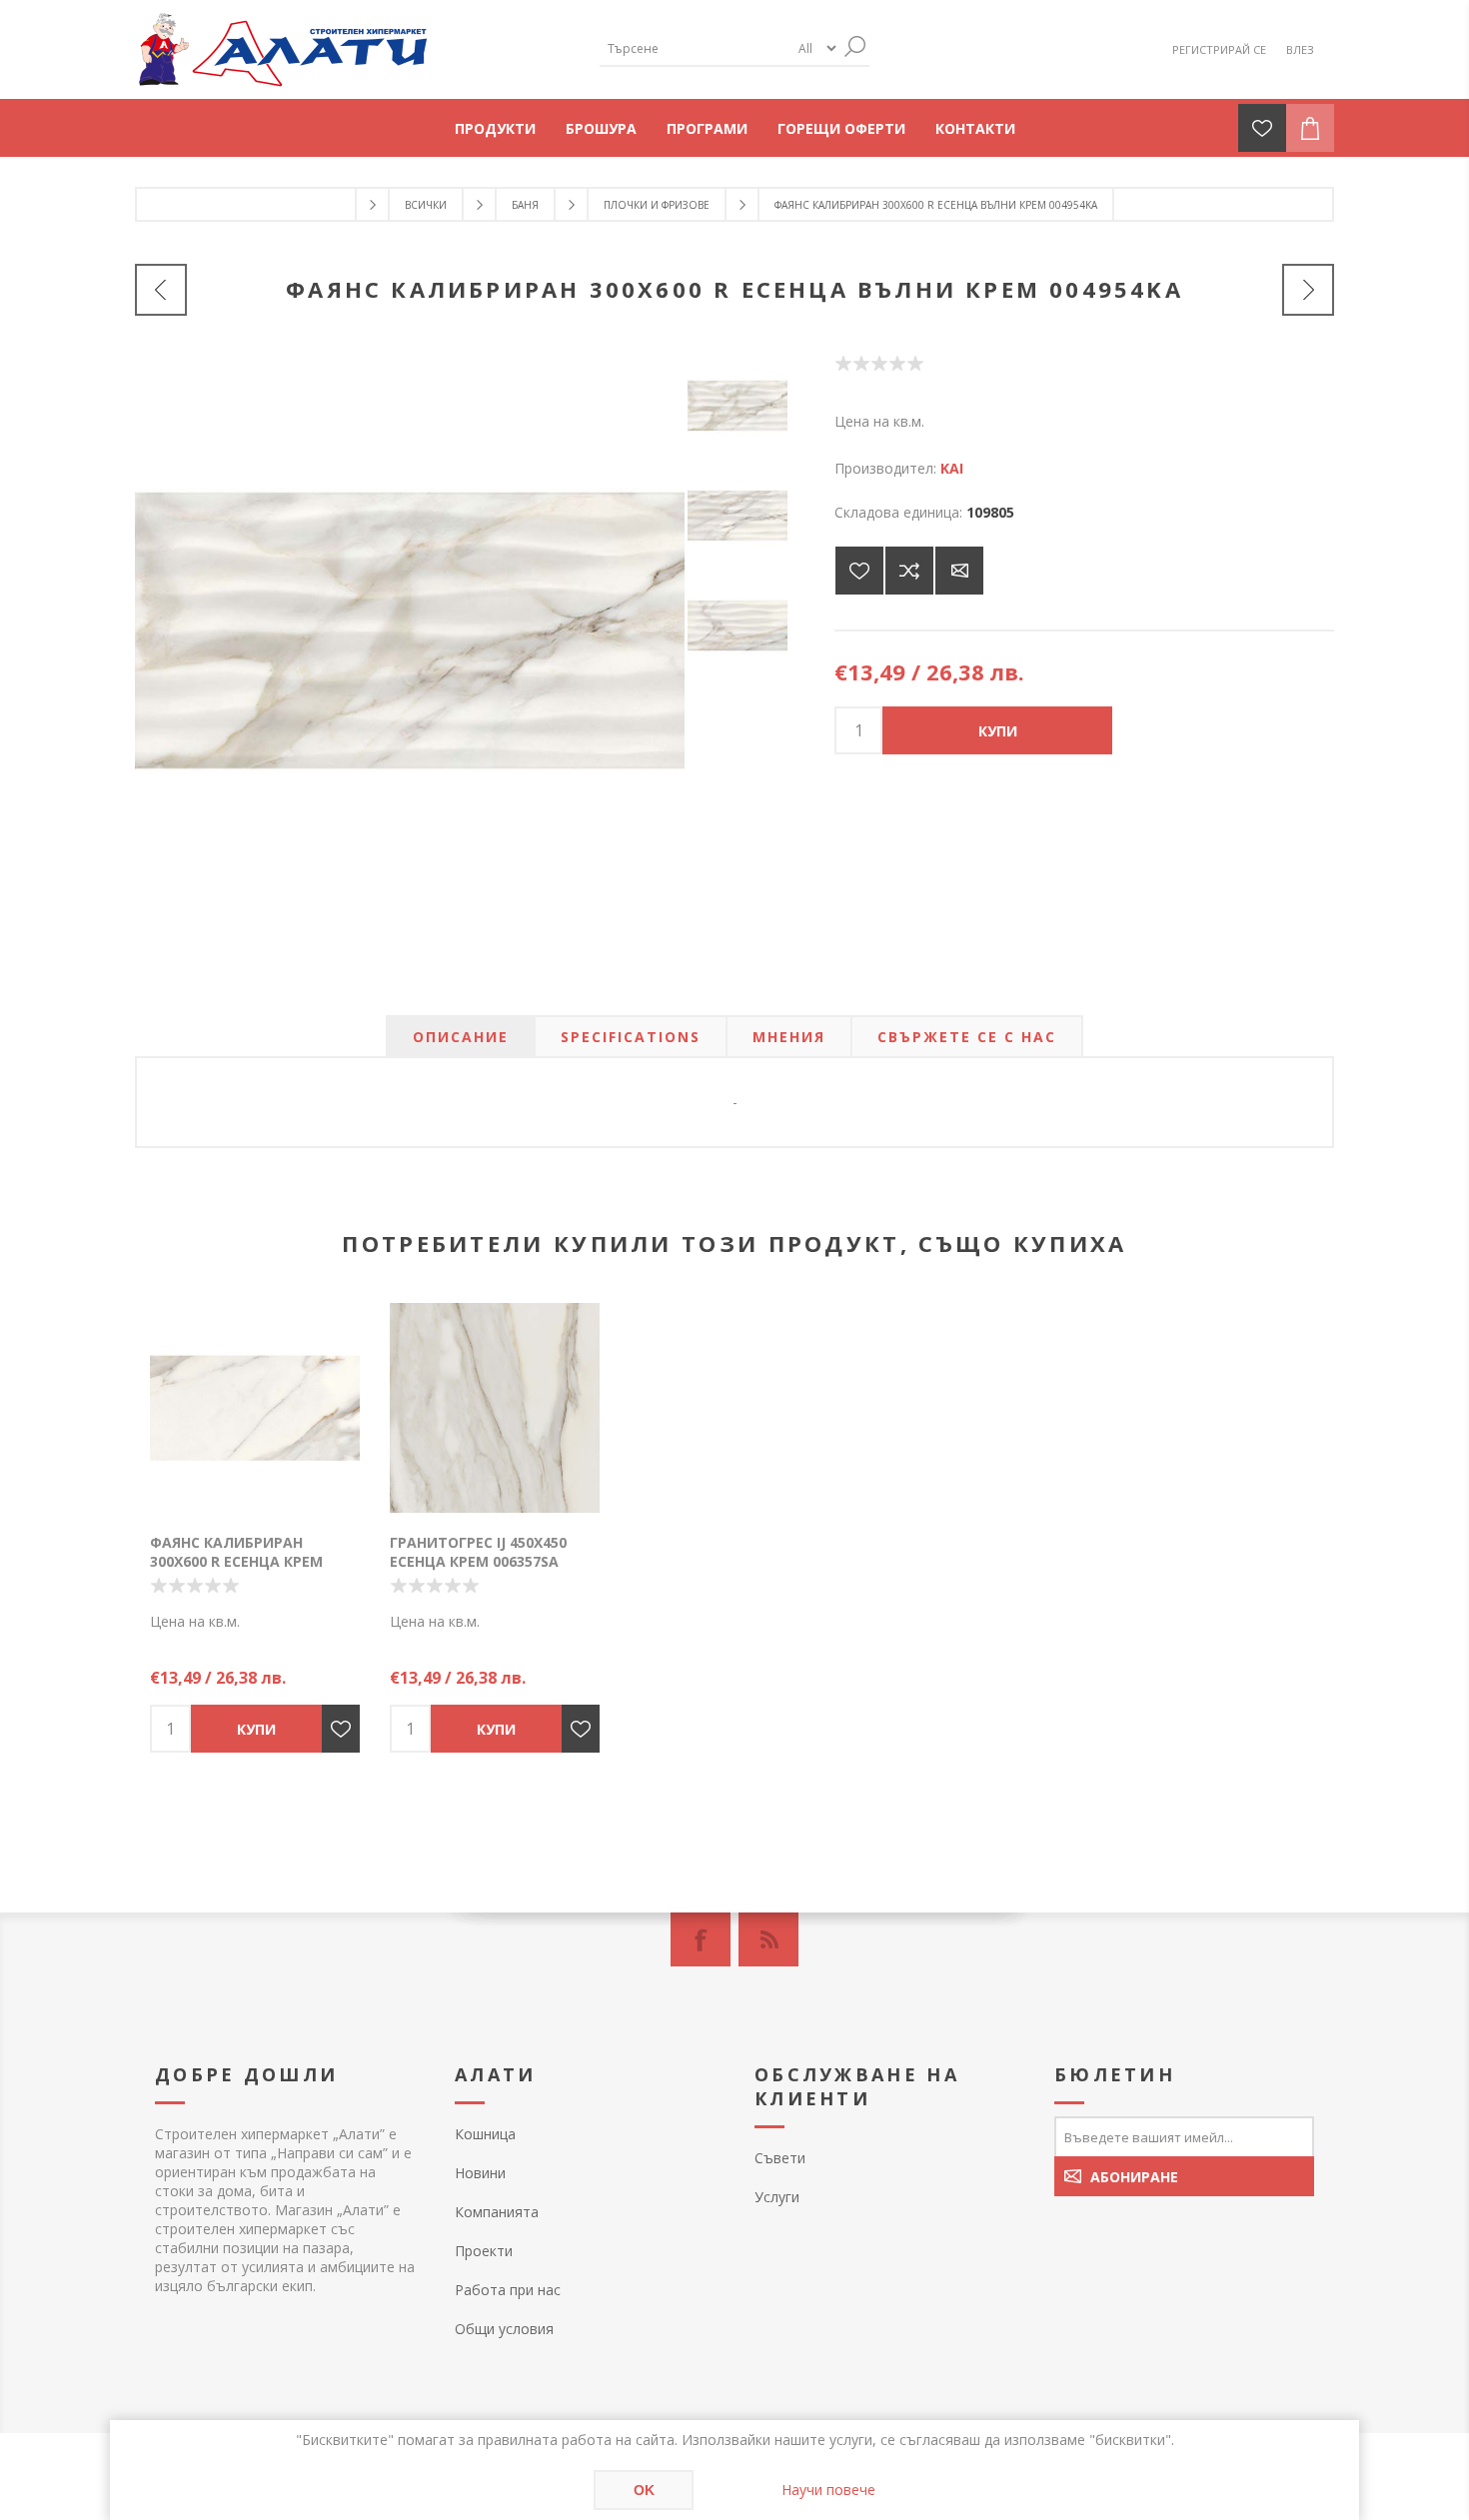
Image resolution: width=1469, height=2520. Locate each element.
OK (644, 2490)
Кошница (485, 2134)
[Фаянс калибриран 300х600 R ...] (1308, 290)
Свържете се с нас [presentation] (967, 1037)
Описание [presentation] (461, 1037)
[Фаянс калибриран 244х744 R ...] (161, 290)
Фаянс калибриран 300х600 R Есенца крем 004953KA (236, 1561)
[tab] (461, 1037)
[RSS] (768, 1939)
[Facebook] (701, 1939)
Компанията (497, 2212)
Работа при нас (508, 2290)
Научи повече (828, 2490)
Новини (480, 2173)
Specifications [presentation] (631, 1037)
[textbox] (695, 48)
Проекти (484, 2251)
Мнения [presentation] (789, 1037)
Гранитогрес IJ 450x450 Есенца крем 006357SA (478, 1552)
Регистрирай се (1219, 49)
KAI (952, 468)
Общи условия (504, 2329)
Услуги (777, 2197)
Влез (1300, 49)
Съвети (780, 2158)
